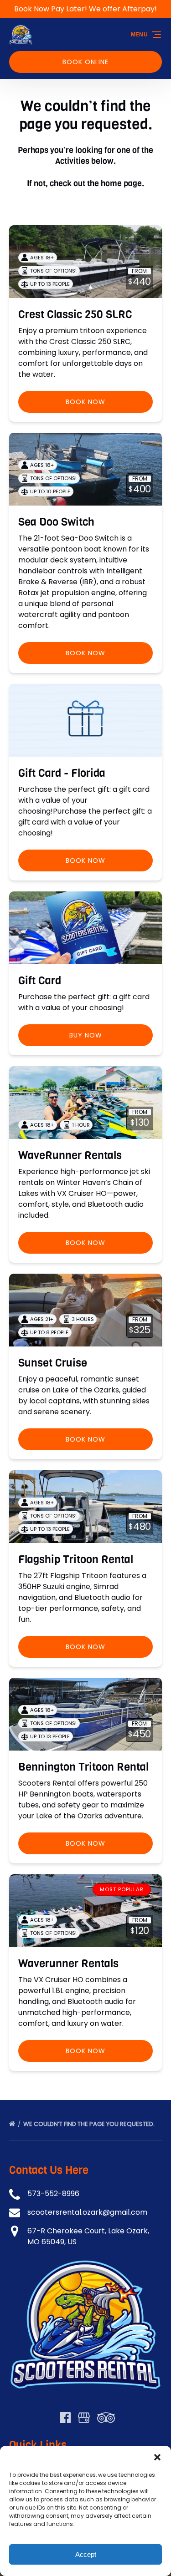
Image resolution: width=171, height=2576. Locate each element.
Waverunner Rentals (68, 1964)
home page (121, 183)
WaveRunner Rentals (70, 1155)
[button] (157, 2457)
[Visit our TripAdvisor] (106, 2418)
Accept (86, 2554)
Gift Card (40, 981)
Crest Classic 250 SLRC (75, 314)
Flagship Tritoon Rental (76, 1559)
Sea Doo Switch (56, 522)
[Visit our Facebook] (65, 2418)
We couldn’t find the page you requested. (90, 2124)
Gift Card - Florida (62, 773)
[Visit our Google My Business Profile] (84, 2418)
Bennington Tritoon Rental (83, 1767)
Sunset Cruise (53, 1363)
